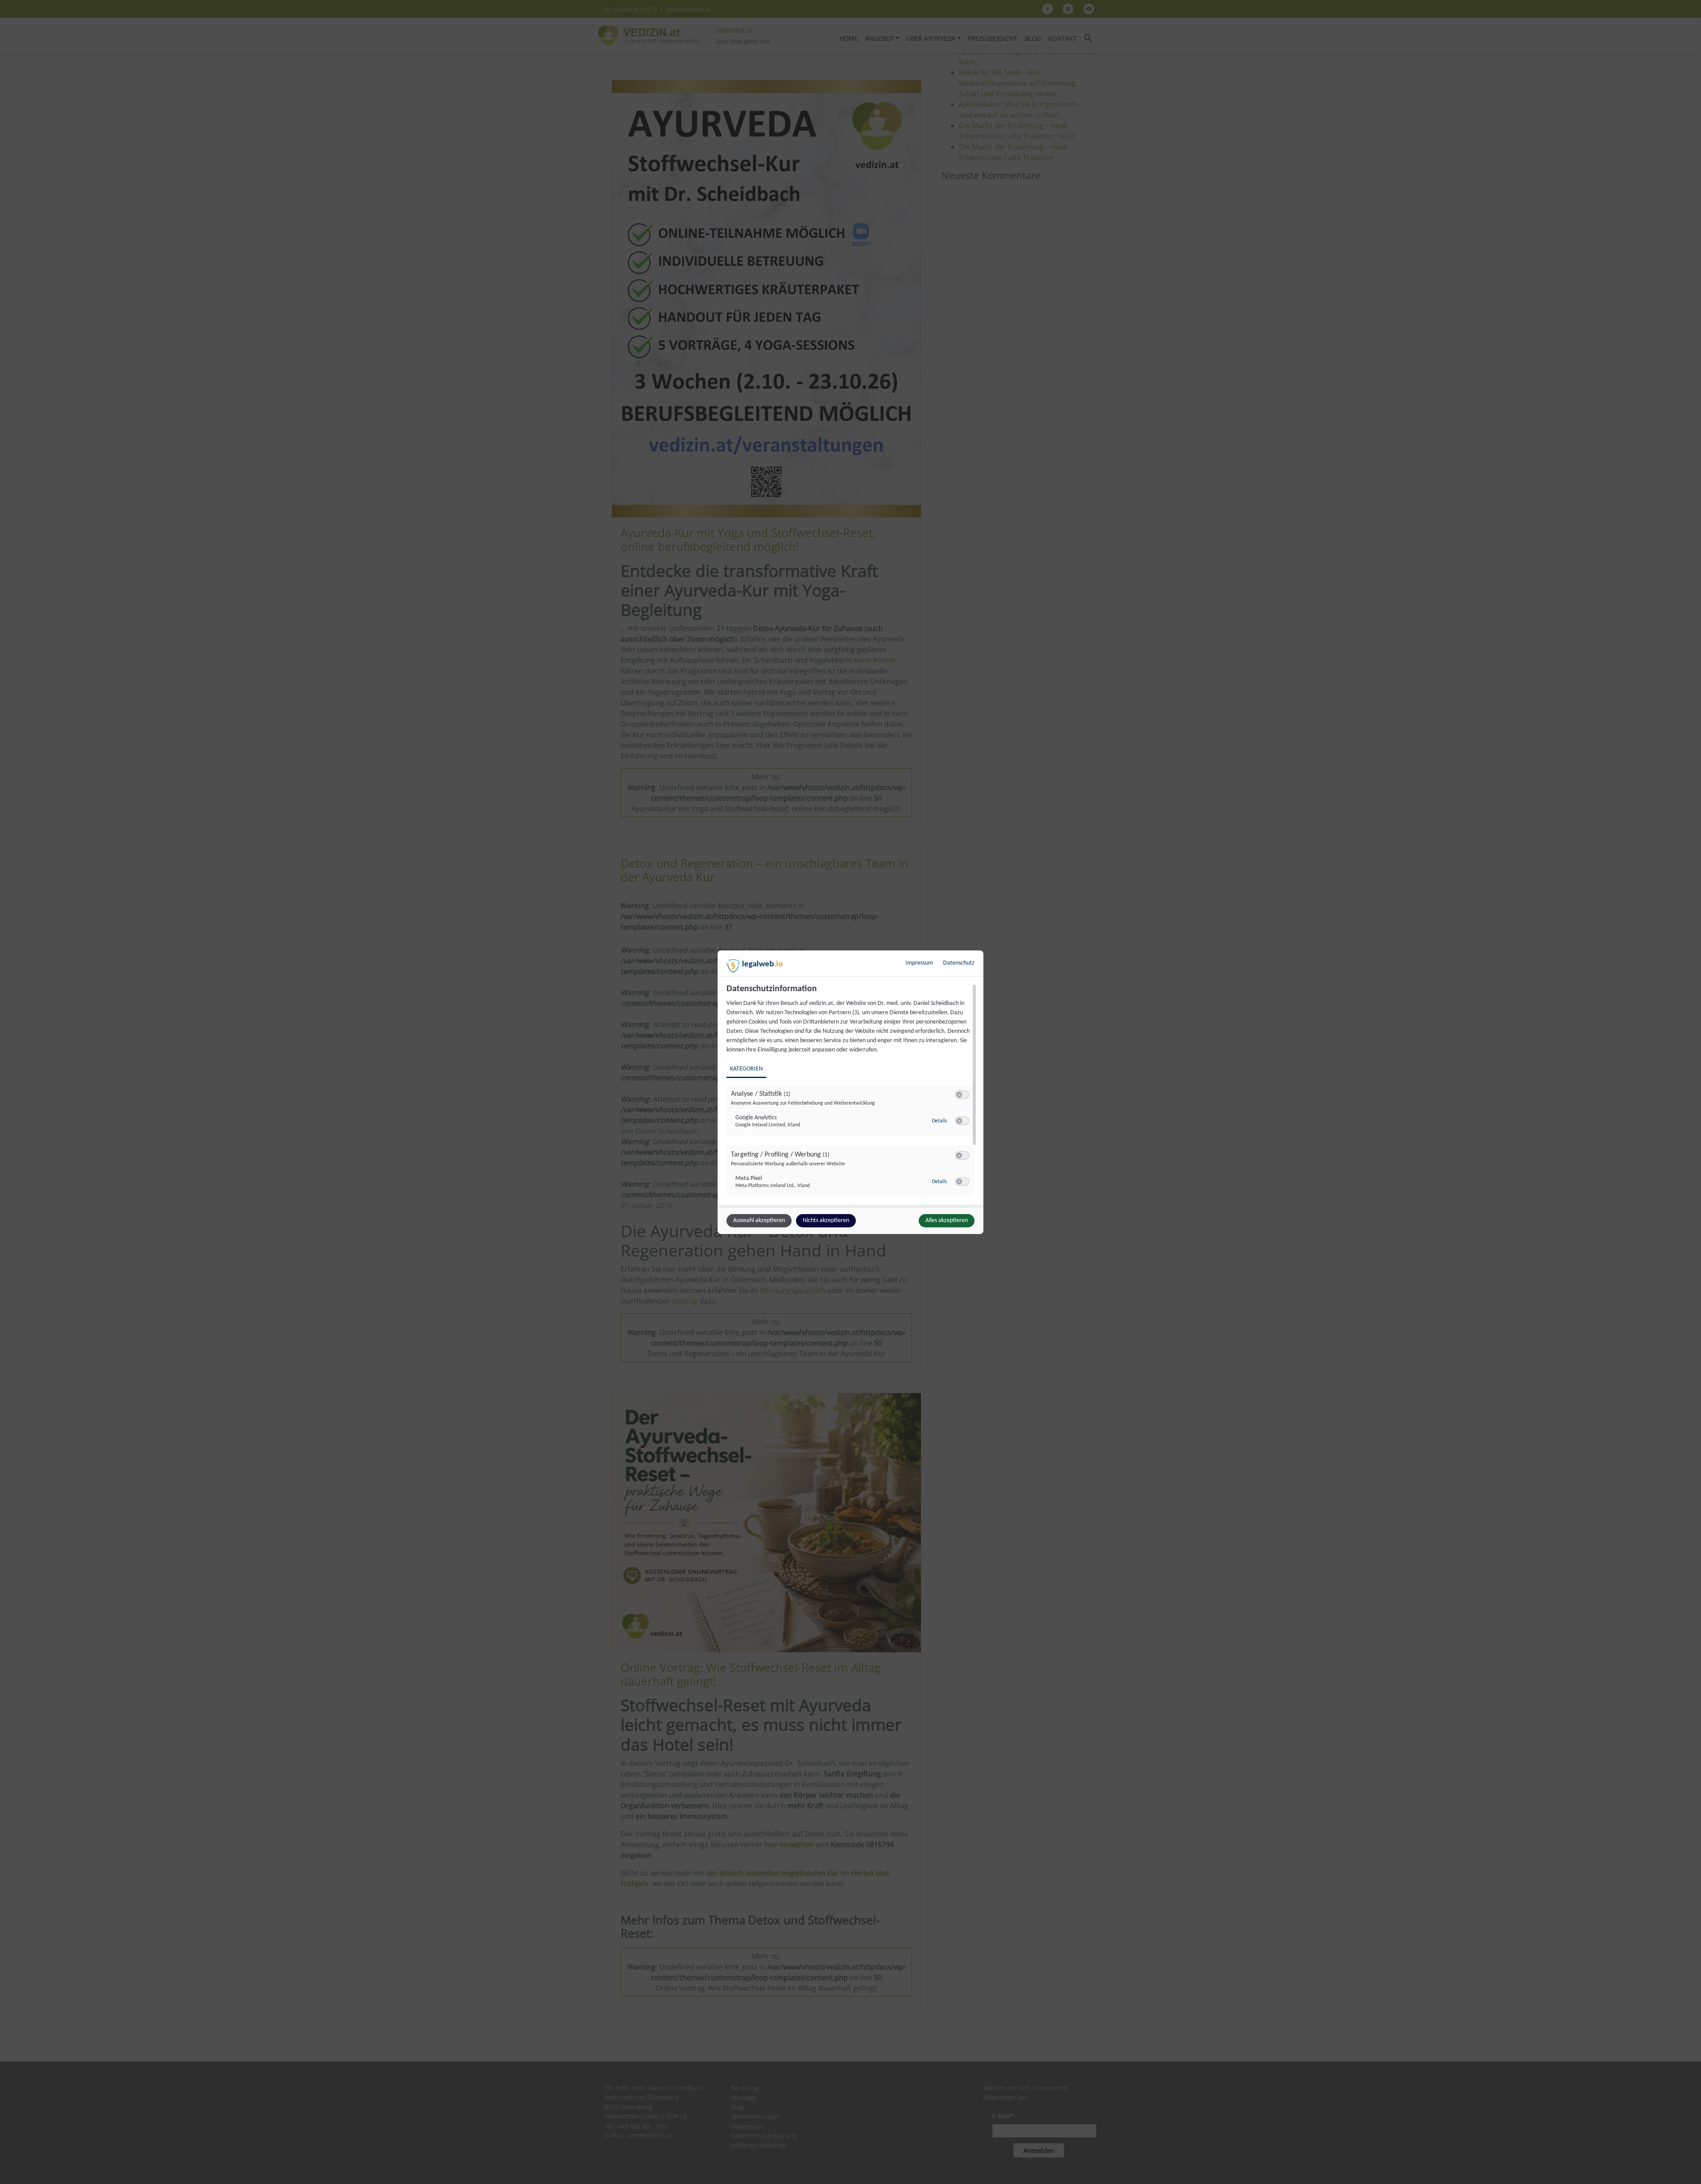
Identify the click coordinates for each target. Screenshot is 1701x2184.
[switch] (962, 1095)
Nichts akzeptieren (826, 1220)
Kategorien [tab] (746, 1069)
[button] (959, 1095)
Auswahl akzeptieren (759, 1220)
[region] (852, 1094)
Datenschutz (959, 963)
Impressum (919, 963)
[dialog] (850, 1092)
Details (940, 1121)
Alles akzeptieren (947, 1220)
